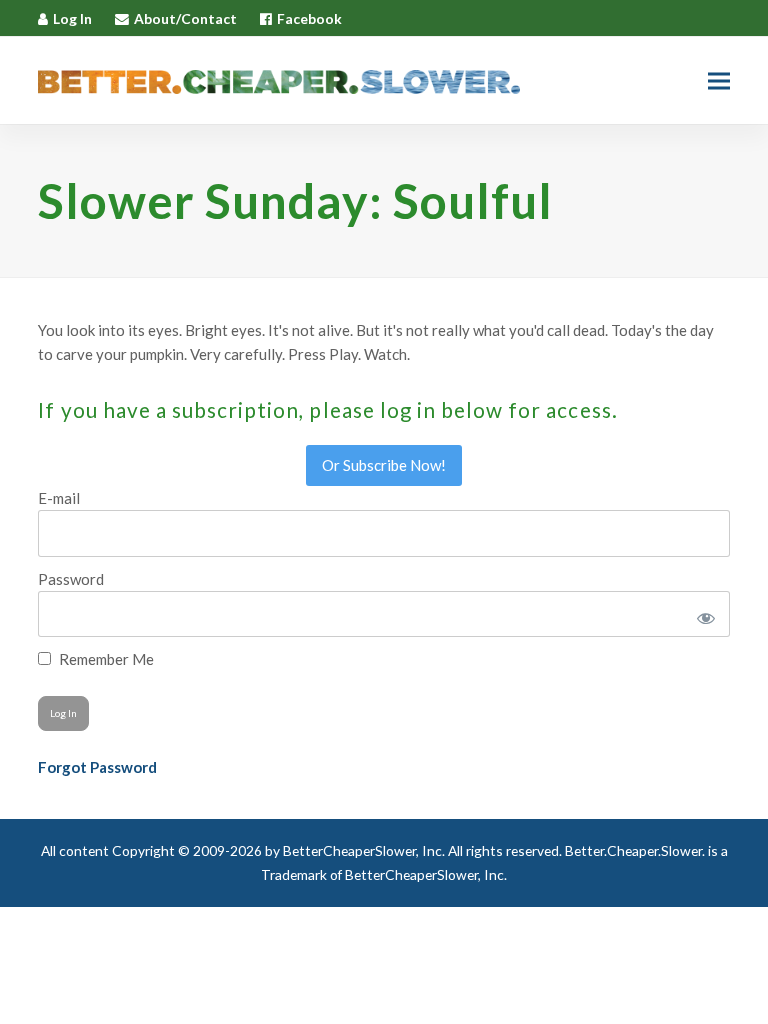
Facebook (309, 18)
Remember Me (105, 659)
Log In (72, 18)
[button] (719, 80)
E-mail (59, 498)
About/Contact (185, 18)
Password (71, 579)
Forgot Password (97, 767)
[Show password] (702, 614)
